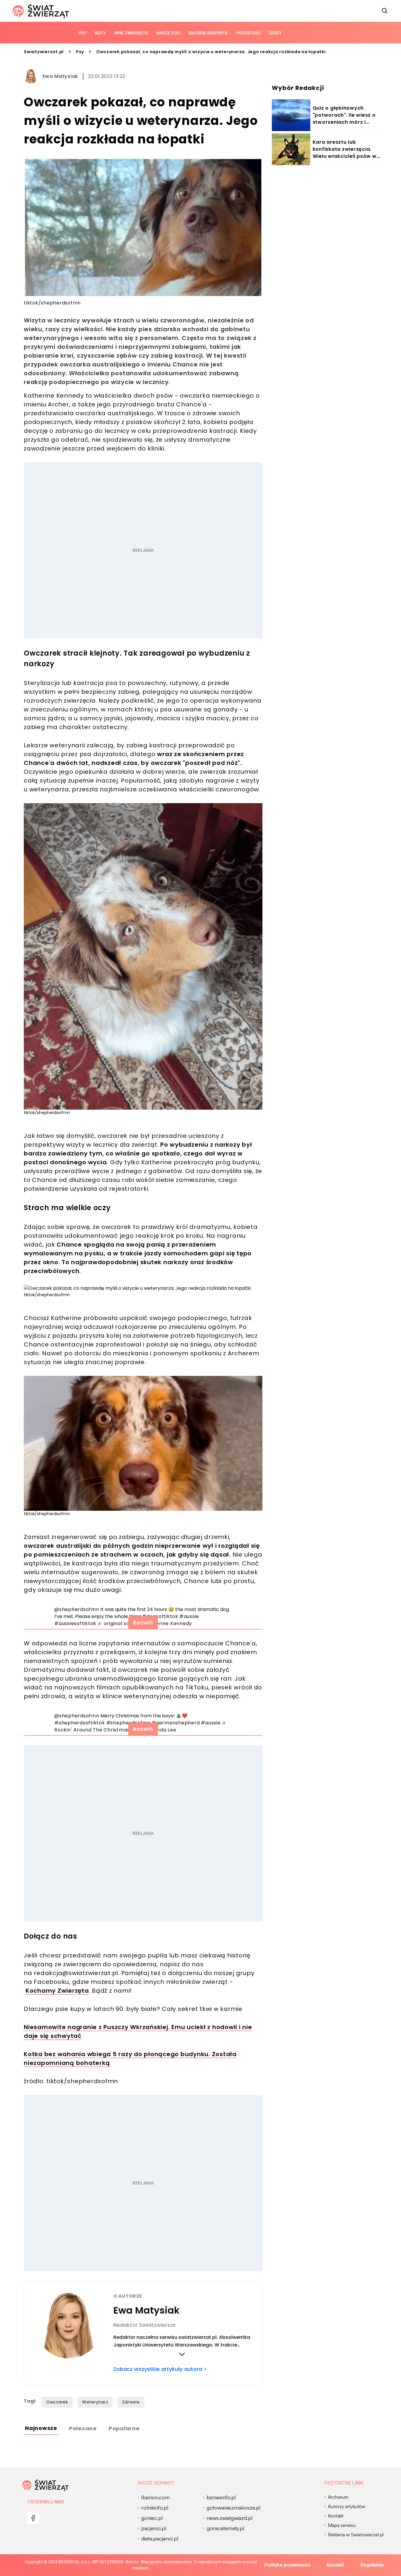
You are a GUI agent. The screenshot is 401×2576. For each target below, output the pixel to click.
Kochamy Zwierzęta (57, 1991)
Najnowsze (41, 2428)
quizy (275, 33)
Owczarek (57, 2402)
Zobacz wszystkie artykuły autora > (160, 2369)
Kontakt (335, 2565)
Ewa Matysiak (60, 76)
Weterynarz (95, 2402)
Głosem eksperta (208, 33)
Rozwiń (143, 1623)
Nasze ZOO (168, 33)
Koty (100, 33)
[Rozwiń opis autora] (182, 2354)
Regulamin (372, 2565)
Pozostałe (248, 33)
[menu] (33, 2518)
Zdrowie (131, 2402)
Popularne (124, 2428)
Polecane (83, 2428)
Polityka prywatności (287, 2565)
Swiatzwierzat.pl (44, 52)
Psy (83, 33)
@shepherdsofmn (77, 1609)
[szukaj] (385, 11)
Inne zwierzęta (131, 33)
